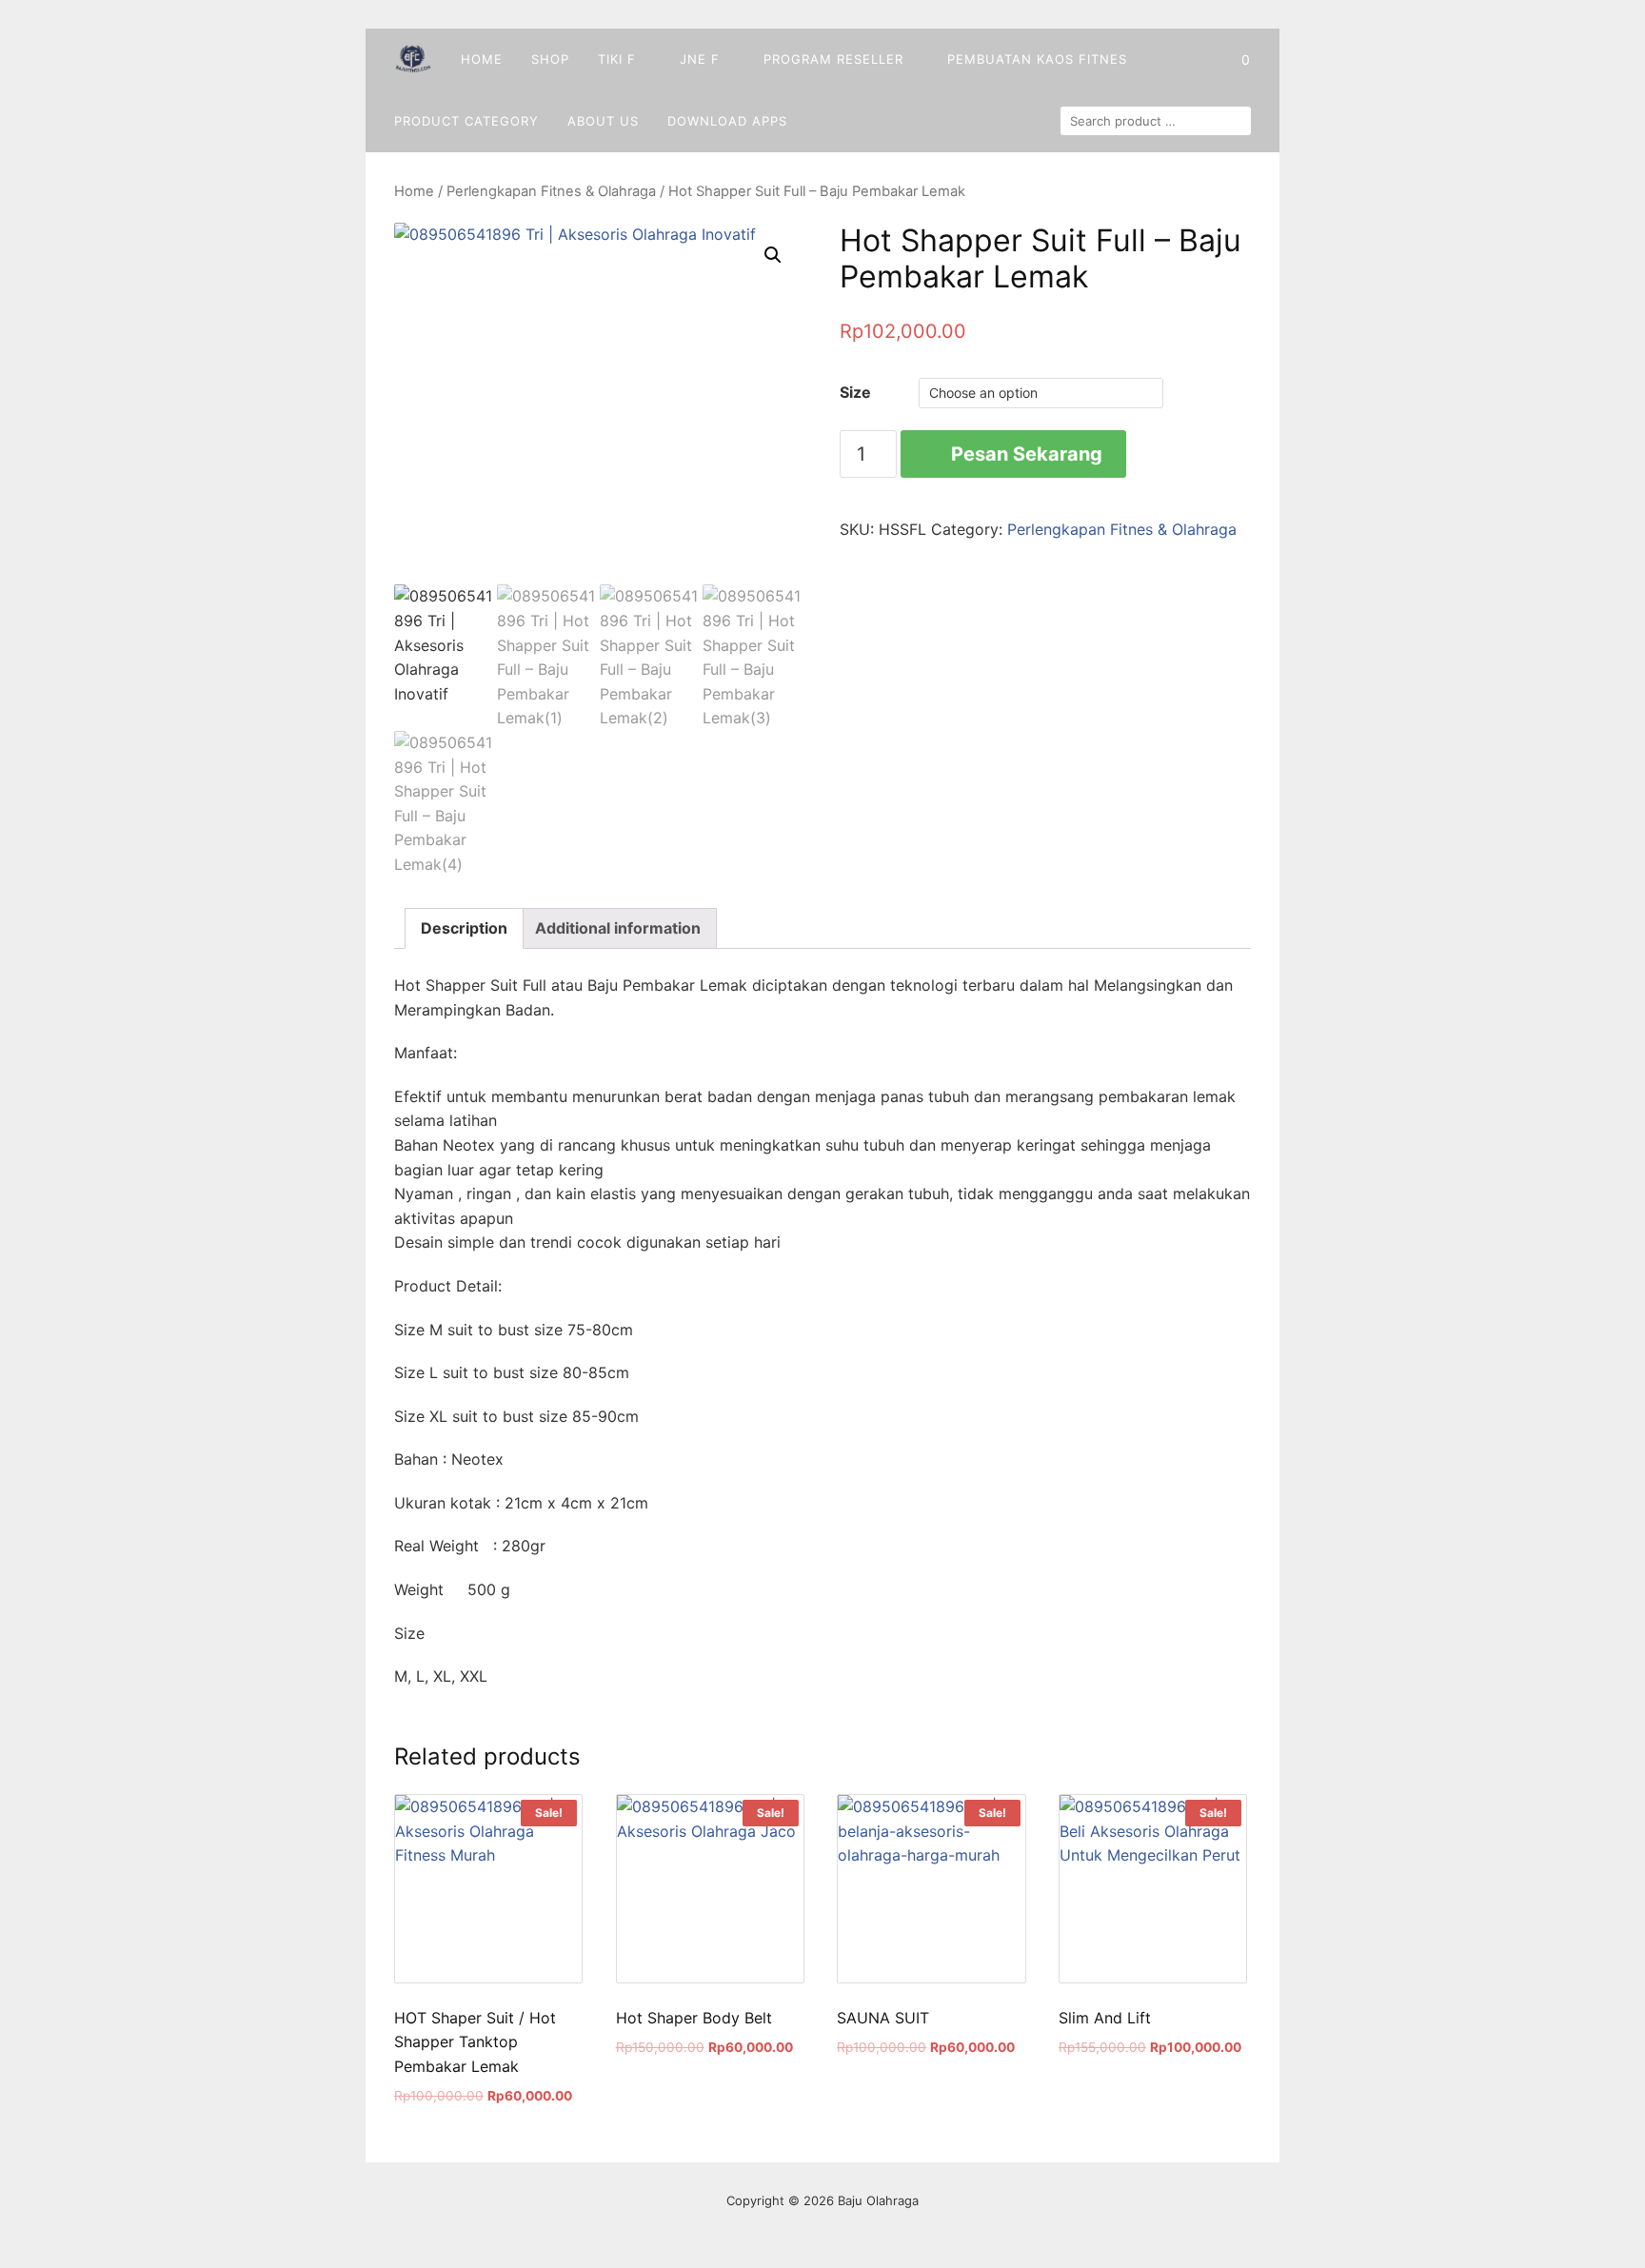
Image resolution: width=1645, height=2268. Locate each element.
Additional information (618, 928)
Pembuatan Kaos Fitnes (1037, 59)
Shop (550, 59)
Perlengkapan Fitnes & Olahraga (551, 191)
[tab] (464, 929)
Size (855, 392)
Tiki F (617, 59)
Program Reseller (833, 59)
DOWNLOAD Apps (727, 121)
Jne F (700, 59)
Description (464, 928)
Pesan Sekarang (1027, 454)
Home (482, 59)
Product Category (466, 121)
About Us (603, 121)
